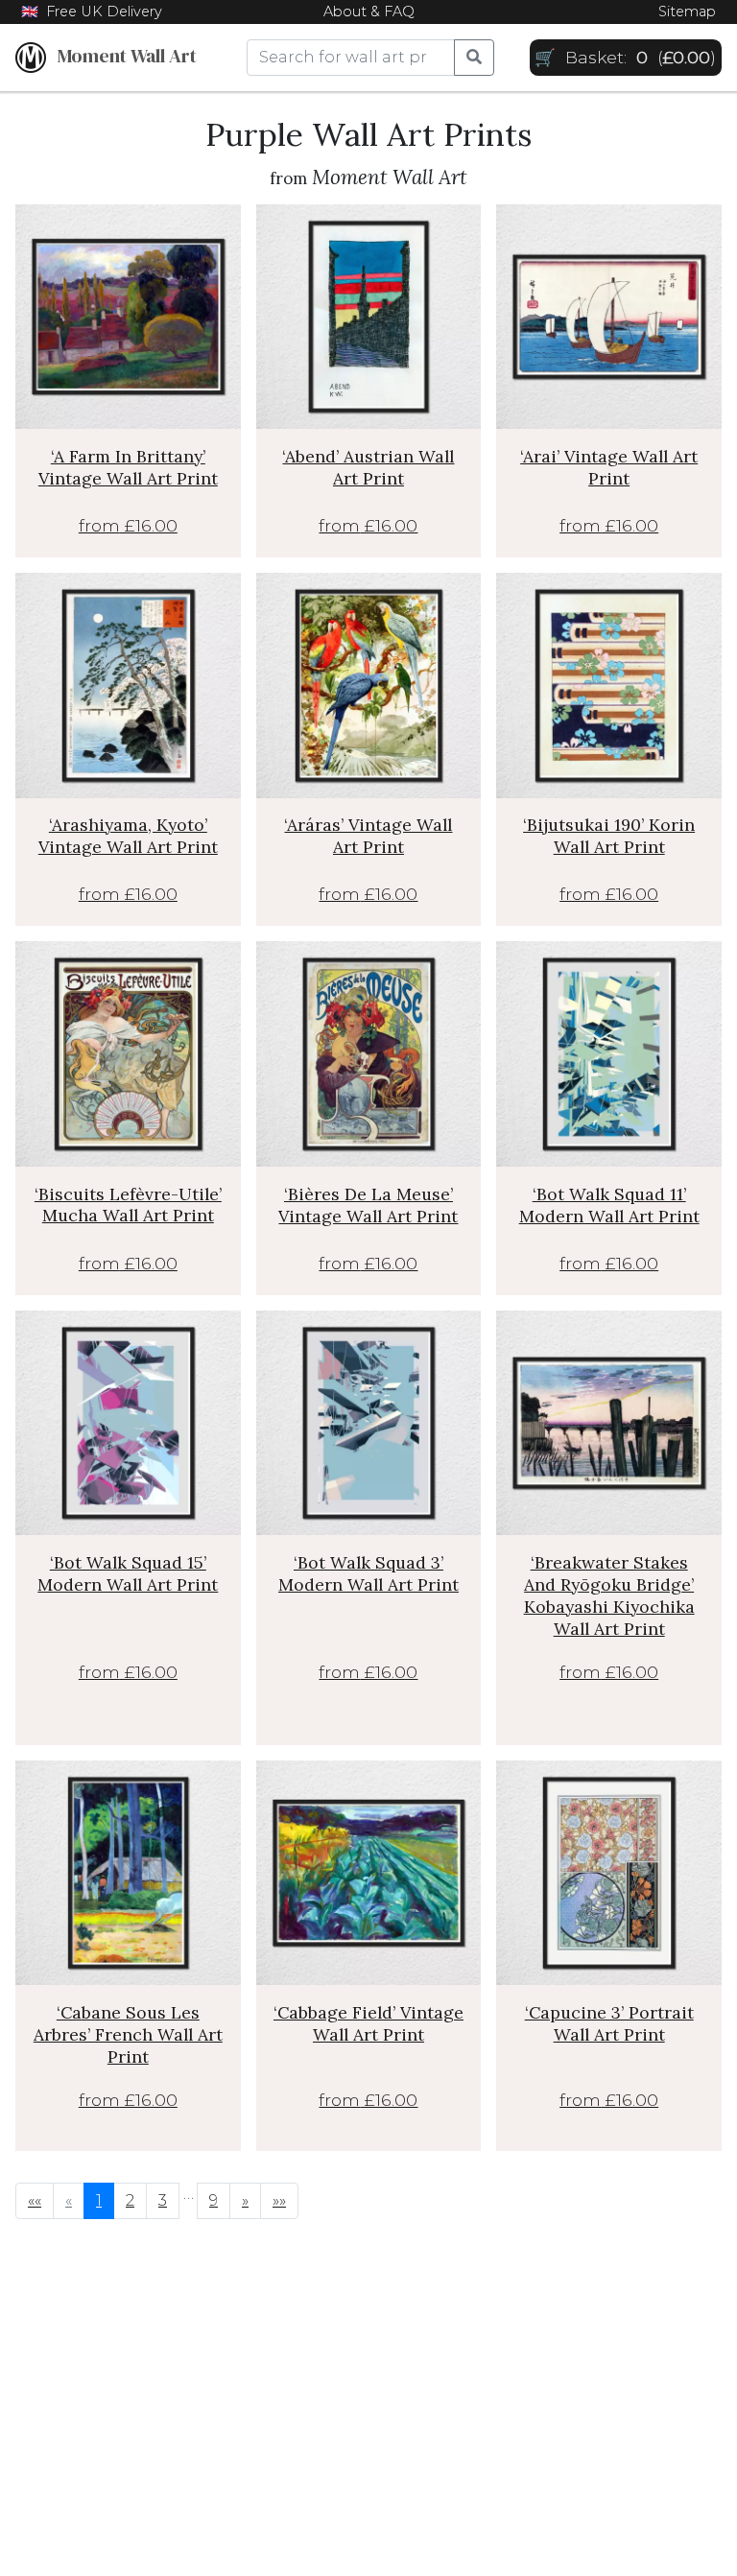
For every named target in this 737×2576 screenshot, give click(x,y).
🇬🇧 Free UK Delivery (92, 12)
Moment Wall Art (121, 56)
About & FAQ (369, 12)
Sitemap (687, 12)
